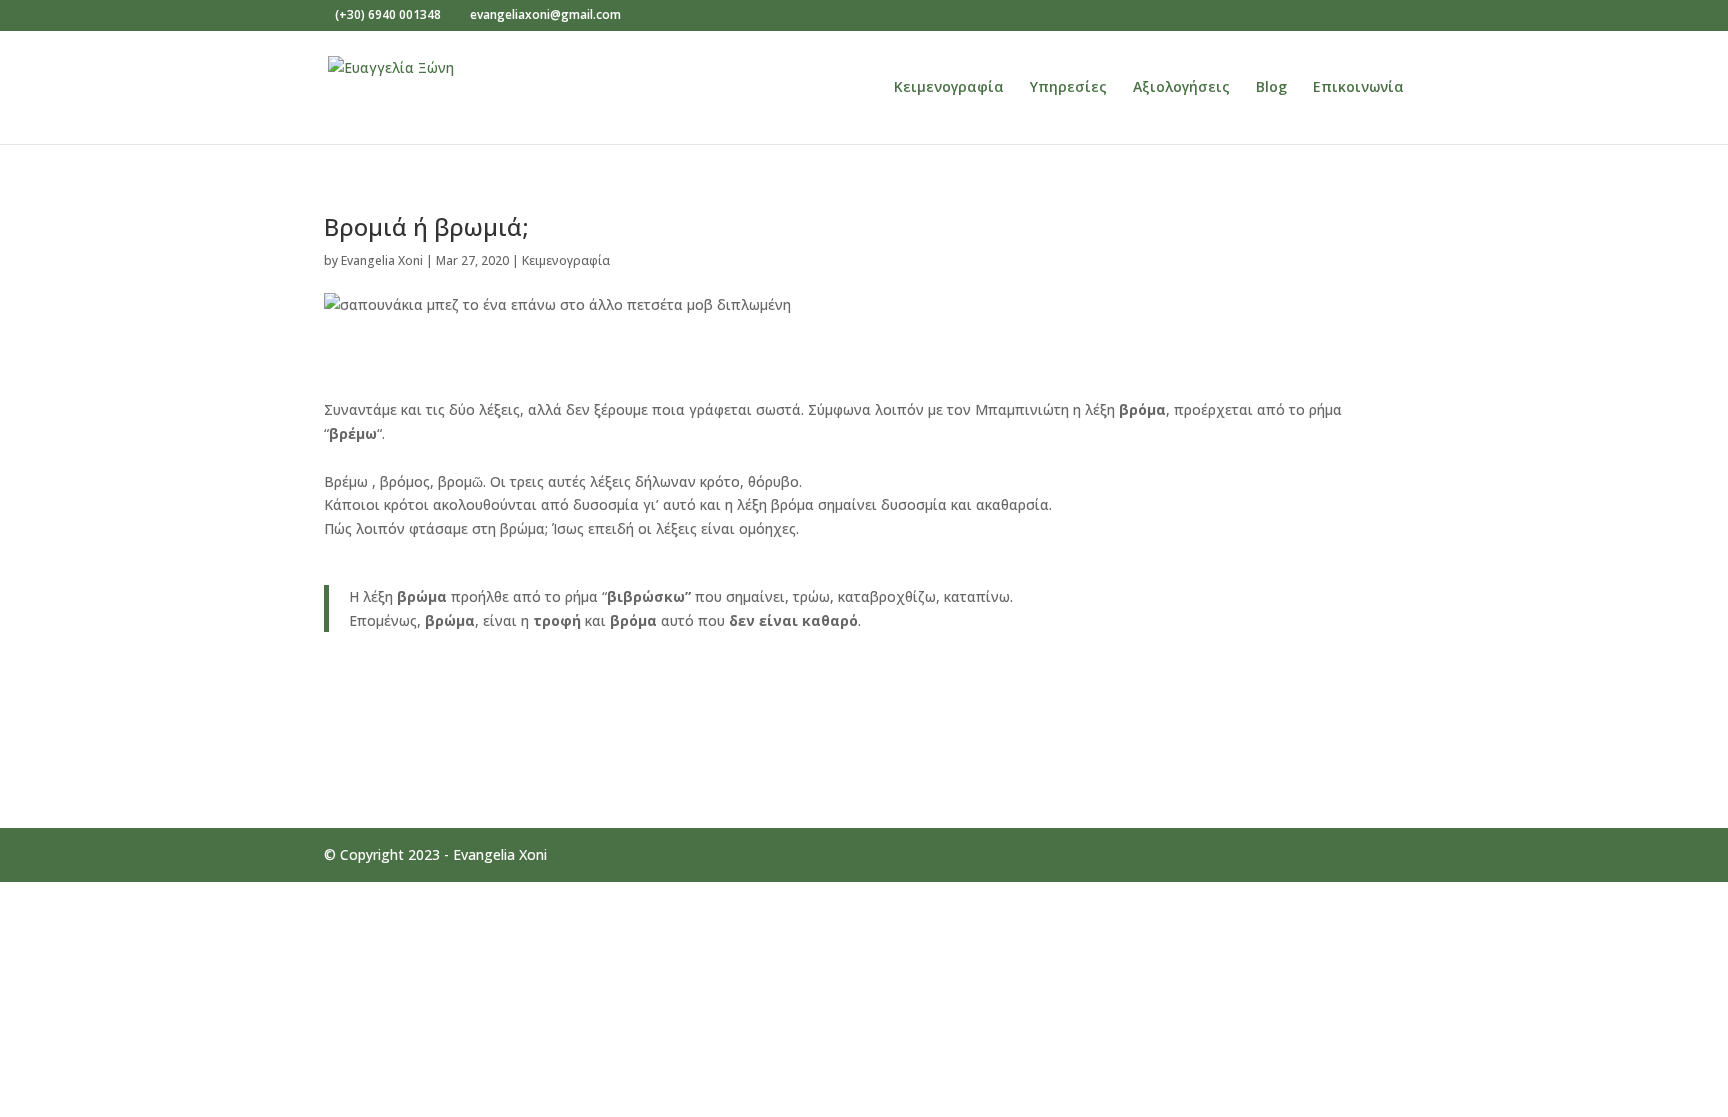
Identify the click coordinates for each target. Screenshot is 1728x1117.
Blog (1271, 88)
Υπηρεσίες (1068, 88)
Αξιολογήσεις (1181, 88)
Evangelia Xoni (382, 260)
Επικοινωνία (1358, 88)
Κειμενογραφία (949, 88)
